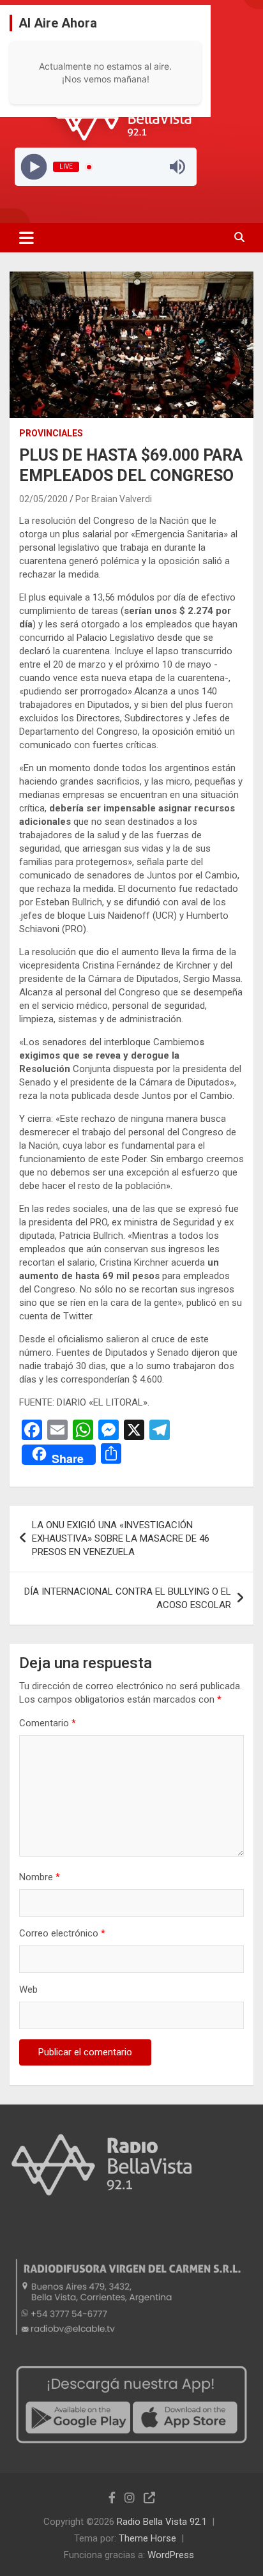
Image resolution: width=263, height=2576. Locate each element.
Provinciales (51, 433)
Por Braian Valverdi (114, 499)
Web (28, 1989)
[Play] (34, 167)
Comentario (48, 1723)
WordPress (171, 2555)
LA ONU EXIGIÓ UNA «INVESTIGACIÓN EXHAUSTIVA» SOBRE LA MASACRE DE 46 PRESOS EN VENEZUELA (121, 1538)
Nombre (40, 1877)
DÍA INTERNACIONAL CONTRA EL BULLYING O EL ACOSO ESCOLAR (128, 1598)
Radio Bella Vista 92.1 (162, 2522)
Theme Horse (147, 2538)
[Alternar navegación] (26, 238)
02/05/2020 (43, 499)
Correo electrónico (62, 1933)
